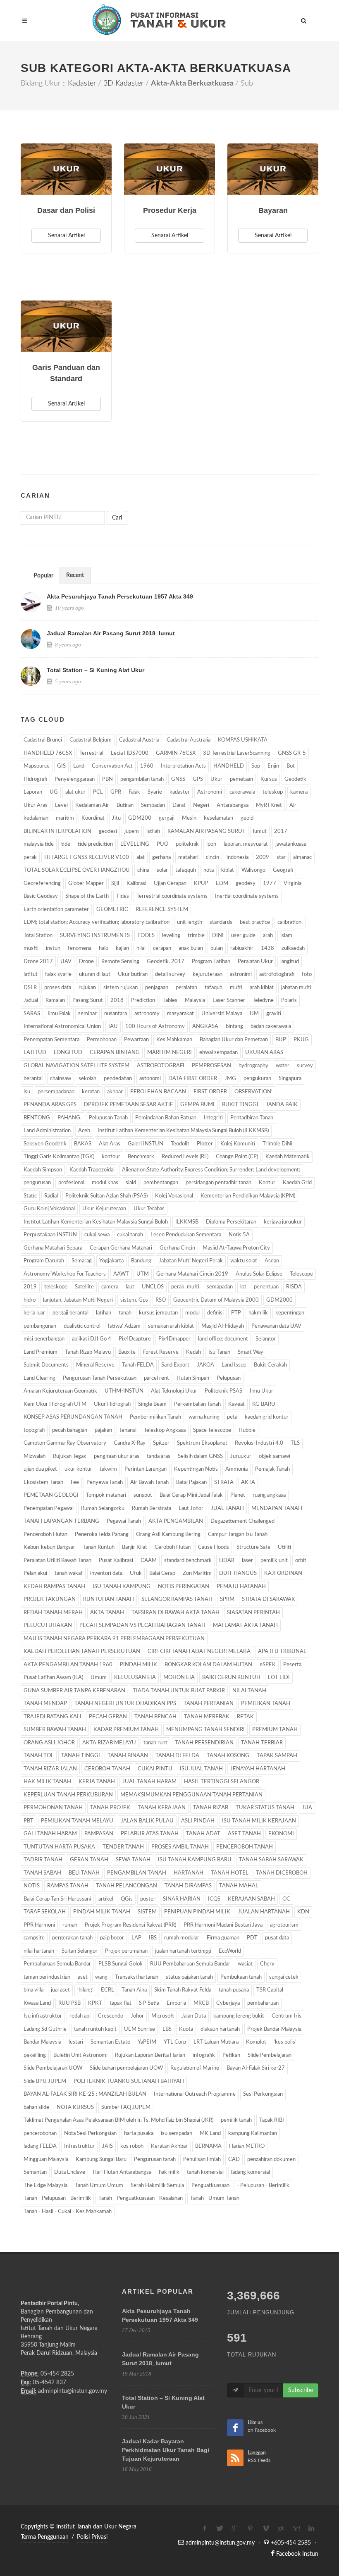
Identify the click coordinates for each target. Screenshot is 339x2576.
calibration (290, 922)
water (283, 1066)
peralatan (186, 988)
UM (254, 1014)
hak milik (169, 2172)
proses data (58, 988)
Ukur (216, 779)
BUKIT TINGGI (240, 1105)
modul (192, 1313)
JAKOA (205, 1365)
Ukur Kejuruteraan (104, 1209)
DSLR (30, 988)
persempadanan (56, 1092)
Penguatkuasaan (210, 2186)
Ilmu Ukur (261, 1391)
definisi (215, 1313)
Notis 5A (239, 1235)
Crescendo (111, 2016)
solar (162, 870)
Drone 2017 (38, 962)
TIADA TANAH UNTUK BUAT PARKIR (179, 1691)
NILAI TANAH (249, 1691)
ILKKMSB (187, 1222)
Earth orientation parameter (56, 910)
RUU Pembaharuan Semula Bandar (190, 1964)
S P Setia (149, 2003)
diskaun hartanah (220, 2029)
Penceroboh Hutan (45, 1535)
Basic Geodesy (41, 896)
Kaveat (236, 1404)
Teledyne (263, 1001)
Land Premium (41, 1352)
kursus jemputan (158, 1313)
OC (286, 1899)
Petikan (231, 2055)
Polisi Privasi (92, 2537)
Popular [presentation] (43, 576)
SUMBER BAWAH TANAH (55, 1730)
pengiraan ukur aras (117, 1456)
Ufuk (136, 1573)
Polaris (289, 1001)
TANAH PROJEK (110, 1808)
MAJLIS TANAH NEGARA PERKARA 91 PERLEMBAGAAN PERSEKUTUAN (114, 1639)
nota (209, 870)
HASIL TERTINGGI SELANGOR (222, 1782)
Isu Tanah (219, 1352)
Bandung (141, 1261)
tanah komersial (205, 2172)
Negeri (201, 805)
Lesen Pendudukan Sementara (186, 1235)
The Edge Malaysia (45, 2186)
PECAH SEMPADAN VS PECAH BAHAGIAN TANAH (142, 1626)
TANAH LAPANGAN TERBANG (61, 1521)
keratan (91, 1092)
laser (247, 1561)
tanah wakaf (69, 1573)
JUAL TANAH (227, 1509)
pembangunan (40, 1326)
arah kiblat (262, 988)
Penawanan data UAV (276, 1326)
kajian (122, 948)
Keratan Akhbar (169, 2146)
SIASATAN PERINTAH (253, 1613)
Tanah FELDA (138, 1365)
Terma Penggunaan (45, 2537)
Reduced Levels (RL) (185, 1157)
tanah (125, 1313)
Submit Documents (46, 1365)
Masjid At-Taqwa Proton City (236, 1248)
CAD (234, 2160)
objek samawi (275, 1456)
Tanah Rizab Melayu (88, 1352)
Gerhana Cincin (177, 1248)
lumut (260, 831)
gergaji (167, 818)
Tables (170, 1001)
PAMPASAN (99, 1834)
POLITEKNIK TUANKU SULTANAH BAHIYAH (129, 2081)
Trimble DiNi (277, 1144)
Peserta (292, 1665)
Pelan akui (35, 1573)
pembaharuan (263, 2003)
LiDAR (227, 1561)
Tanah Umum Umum (99, 2186)
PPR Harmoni (39, 1925)
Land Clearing (39, 1378)
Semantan (35, 2172)
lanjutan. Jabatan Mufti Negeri (78, 1300)
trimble (196, 936)
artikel (106, 1899)
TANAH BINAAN (128, 1756)
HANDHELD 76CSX (48, 753)
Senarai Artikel (66, 236)
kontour (111, 1157)
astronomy (147, 1014)
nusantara (116, 1014)
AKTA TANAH (107, 1613)
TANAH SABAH (42, 1873)
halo (104, 948)
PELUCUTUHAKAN (48, 1626)
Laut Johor (191, 1509)
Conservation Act (112, 766)
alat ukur (75, 792)
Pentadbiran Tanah (252, 1118)
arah (268, 936)
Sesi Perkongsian (263, 2094)
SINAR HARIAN (182, 1899)
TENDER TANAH (123, 1847)
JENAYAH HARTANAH (258, 1769)
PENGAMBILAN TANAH (137, 1873)
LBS (167, 2029)
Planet (238, 1495)
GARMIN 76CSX (176, 753)
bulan (217, 948)
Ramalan (55, 1001)
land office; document (223, 1339)
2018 (117, 1001)
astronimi (241, 974)
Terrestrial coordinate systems (172, 896)
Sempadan (153, 805)
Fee (75, 1482)
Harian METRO (247, 2146)
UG (54, 792)
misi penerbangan (44, 1339)
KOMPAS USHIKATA (243, 740)
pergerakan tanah (72, 1938)
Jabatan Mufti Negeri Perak (191, 1261)
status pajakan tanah (189, 1977)
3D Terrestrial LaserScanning (237, 753)
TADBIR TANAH (43, 1860)
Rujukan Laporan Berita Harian (150, 2055)
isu (27, 1092)
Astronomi (210, 792)
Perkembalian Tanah (197, 1404)
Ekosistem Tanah (43, 1482)
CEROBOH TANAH (107, 1769)
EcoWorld (230, 1951)
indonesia (238, 857)
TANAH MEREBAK (207, 1717)
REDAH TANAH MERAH (53, 1613)
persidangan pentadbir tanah (218, 1183)
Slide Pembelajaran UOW (53, 2068)
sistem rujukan (121, 988)
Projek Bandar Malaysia (274, 2029)
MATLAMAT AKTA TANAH (245, 1626)
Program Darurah (44, 1261)
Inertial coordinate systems (247, 896)
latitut (31, 974)
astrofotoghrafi (277, 974)
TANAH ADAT (203, 1834)
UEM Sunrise (140, 2029)
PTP (236, 1313)
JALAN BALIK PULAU (147, 1821)
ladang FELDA (40, 2146)
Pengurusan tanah (155, 2160)
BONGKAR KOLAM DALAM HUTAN (208, 1665)
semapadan (220, 1287)
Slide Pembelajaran (270, 2055)
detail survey (170, 974)
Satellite (84, 1287)
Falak (134, 792)
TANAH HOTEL (230, 1873)
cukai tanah (130, 1235)
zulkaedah (293, 948)
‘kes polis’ (285, 2042)
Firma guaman (223, 1938)
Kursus (269, 779)
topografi (34, 1430)
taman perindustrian (47, 1977)
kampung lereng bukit (239, 2016)
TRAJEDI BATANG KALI (53, 1717)
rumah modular (182, 1938)
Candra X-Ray (130, 1443)
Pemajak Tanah (272, 1469)
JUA (307, 1808)
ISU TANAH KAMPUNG (122, 1587)
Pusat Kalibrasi (116, 1561)
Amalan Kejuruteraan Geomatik (60, 1391)
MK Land (210, 2134)
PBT (29, 1821)
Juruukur (241, 1456)
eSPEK (268, 1665)
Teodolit (180, 1144)
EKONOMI (281, 1834)
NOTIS (32, 1886)
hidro (30, 1300)
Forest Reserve (161, 1352)
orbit (301, 1561)
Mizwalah (35, 1456)
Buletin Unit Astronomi (80, 2055)
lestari (76, 2042)
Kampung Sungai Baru (101, 2160)
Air (293, 805)
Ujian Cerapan (170, 884)
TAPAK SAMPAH (277, 1756)
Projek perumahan (126, 1951)
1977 (270, 884)
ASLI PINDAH (198, 1821)
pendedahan (118, 1079)
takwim (108, 1469)
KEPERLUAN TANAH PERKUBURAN (68, 1795)
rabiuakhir (242, 948)
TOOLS (146, 936)
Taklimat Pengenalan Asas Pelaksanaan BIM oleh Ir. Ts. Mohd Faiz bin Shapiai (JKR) (118, 2120)
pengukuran (257, 1079)
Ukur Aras (36, 805)
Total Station (38, 936)
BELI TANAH (84, 1873)
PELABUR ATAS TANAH (150, 1834)
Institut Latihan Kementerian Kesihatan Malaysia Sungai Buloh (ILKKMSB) (183, 1131)
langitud (290, 962)
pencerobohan (40, 2134)
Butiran (125, 805)
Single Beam (152, 1404)
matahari (188, 857)
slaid (131, 1183)
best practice (255, 922)
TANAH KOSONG (228, 1756)
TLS (295, 1443)
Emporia (176, 2003)
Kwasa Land (37, 2003)
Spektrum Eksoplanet (202, 1443)
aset (83, 1977)
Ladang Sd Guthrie (45, 2029)
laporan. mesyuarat (246, 844)
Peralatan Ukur (255, 962)
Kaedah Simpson (43, 1170)
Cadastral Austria (139, 740)
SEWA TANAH (133, 1860)
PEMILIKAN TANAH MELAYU (77, 1821)
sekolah (87, 1079)
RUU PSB (69, 2003)
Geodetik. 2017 (166, 962)
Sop (256, 766)
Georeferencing (42, 884)
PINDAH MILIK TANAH (102, 1912)
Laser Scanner (229, 1001)
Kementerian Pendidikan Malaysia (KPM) (248, 1196)
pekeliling (35, 2055)
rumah (70, 1925)
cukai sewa (97, 1235)
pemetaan (241, 779)
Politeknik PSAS (223, 1391)
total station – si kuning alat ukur (95, 670)
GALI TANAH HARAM (50, 1834)
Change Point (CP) (237, 1157)
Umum (99, 1678)
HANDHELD (229, 766)
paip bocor (112, 1938)
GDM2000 (279, 1300)
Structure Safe (253, 1547)
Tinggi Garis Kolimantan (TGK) (59, 1157)
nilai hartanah (39, 1951)
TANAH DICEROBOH (282, 1873)
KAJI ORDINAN (283, 1573)
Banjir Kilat (135, 1547)
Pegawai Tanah (124, 1521)
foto (307, 974)
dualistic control (82, 1326)
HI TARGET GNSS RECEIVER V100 (87, 857)
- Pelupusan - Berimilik (263, 2186)
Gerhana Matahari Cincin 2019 (192, 1274)
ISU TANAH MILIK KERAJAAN (259, 1821)
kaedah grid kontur (267, 1417)
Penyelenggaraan (75, 779)
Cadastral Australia (189, 740)
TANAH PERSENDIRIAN (204, 1743)
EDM (222, 884)
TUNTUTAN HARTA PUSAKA (59, 1847)
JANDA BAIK (282, 1105)
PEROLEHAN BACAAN (158, 1092)
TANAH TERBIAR (262, 1743)
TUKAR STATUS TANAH (265, 1808)
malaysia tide (39, 844)
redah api (80, 2016)
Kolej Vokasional (174, 1196)
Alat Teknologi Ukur (174, 1391)
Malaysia (195, 1001)
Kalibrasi (136, 884)
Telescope (301, 1274)
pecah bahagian (70, 1430)
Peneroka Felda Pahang (102, 1535)
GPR (116, 792)
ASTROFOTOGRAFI (161, 1066)
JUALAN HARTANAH (264, 1912)
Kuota (186, 2029)
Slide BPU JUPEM (45, 2081)
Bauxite (127, 1352)
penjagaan (157, 988)
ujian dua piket (40, 1469)
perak (30, 857)
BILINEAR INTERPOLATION (57, 831)
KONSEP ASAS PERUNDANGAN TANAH (73, 1417)
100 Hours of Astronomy (155, 1027)
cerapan (162, 948)
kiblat (228, 870)
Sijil (115, 884)
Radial (51, 1196)
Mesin (189, 818)
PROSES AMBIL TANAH (180, 1847)
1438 (267, 948)
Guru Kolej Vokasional (49, 1209)
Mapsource (37, 766)
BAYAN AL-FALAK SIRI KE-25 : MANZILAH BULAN (85, 2094)
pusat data (277, 1938)
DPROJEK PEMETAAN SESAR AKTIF (128, 1105)
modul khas (105, 1183)
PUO (162, 844)
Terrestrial (91, 753)
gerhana (161, 857)
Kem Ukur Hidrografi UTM (55, 1404)
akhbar (115, 1092)
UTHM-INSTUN (124, 1391)
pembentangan (161, 1183)
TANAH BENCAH (155, 1717)
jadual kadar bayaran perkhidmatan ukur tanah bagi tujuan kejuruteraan (166, 2450)
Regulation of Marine (195, 2068)
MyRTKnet (269, 805)
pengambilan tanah (142, 779)
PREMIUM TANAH (275, 1730)
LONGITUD (68, 1053)
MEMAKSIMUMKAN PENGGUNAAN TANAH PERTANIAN (191, 1795)
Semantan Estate (110, 2042)
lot (243, 1287)
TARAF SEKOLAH (45, 1912)
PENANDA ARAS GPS (50, 1105)
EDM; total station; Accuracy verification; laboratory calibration (97, 922)
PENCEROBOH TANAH (245, 1847)
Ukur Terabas (149, 1209)
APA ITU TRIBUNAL (282, 1652)
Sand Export (175, 1365)
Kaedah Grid (297, 1183)
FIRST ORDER (210, 1092)
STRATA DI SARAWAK (269, 1599)
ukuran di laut (95, 974)
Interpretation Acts (183, 766)
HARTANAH (189, 1873)
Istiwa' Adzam (124, 1326)
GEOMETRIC (112, 910)
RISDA (294, 1287)
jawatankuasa (291, 844)
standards (221, 922)
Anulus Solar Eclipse (259, 1274)
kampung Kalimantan (253, 2134)
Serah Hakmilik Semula (157, 2186)
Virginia (292, 884)
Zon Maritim (197, 1573)
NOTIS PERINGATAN (184, 1587)
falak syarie (58, 974)
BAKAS (83, 1144)
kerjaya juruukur (283, 1222)
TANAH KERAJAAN (162, 1808)
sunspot (143, 1495)
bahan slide (36, 2107)
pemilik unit (274, 1561)
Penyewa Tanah (105, 1482)
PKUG (301, 1040)
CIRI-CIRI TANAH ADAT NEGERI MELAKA (199, 1652)
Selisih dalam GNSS (200, 1456)
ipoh (211, 844)
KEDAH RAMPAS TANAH (54, 1587)
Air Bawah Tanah (149, 1482)
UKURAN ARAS (264, 1053)
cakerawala (242, 792)
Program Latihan (211, 962)
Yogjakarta (111, 1261)
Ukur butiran (133, 974)
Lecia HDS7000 (130, 753)
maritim (65, 818)
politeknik (187, 844)
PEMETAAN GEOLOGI (51, 1495)
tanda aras (159, 1456)
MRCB (201, 2003)
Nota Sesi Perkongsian (90, 2134)
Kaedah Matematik (288, 1157)
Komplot (256, 2042)
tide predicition (95, 844)
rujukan (87, 988)
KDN (303, 1912)
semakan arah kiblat (171, 1326)
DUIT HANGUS (238, 1573)
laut (130, 1287)
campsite (34, 1938)
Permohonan (102, 1040)
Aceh (84, 1131)
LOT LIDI (279, 1678)
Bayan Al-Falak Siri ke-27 (256, 2068)
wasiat (245, 1964)
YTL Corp (175, 2042)
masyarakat (180, 1014)
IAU (113, 1027)
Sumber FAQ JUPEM (126, 2107)
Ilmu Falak (59, 1014)
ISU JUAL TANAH (201, 1769)
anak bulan (191, 948)
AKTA (248, 1482)
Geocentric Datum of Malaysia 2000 (216, 1300)
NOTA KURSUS (75, 2107)
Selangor (266, 1339)
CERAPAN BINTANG (115, 1053)
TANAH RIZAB (211, 1808)
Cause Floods (214, 1547)
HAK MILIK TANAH (47, 1782)
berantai (33, 1079)
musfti (31, 948)
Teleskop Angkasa (165, 1430)
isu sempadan (177, 2134)
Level (61, 805)
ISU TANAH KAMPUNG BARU (195, 1860)
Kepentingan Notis (196, 1469)
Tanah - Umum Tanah (215, 2198)
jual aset (60, 1990)
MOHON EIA (179, 1678)
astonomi (150, 1079)
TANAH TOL (39, 1756)
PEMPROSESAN (211, 1066)
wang (101, 1977)
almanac (302, 857)
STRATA (224, 1482)
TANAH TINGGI (81, 1756)
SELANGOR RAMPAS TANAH (177, 1599)
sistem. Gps (134, 1300)
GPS (198, 779)
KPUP (201, 884)
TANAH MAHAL (239, 1886)
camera (110, 1287)
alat (141, 857)
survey (305, 1066)
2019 (30, 1287)
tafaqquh (186, 870)
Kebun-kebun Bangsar (49, 1547)
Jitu (116, 818)
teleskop (273, 792)
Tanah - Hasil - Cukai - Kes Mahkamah (68, 2212)
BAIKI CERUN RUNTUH (231, 1678)
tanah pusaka (234, 1990)
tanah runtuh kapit (95, 2029)
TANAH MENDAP (45, 1704)
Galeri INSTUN (146, 1144)
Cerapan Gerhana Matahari (121, 1248)
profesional (71, 1183)
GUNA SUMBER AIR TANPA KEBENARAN (74, 1691)
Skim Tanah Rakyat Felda (183, 1990)
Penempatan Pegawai (49, 1509)
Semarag (82, 1261)
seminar (87, 1014)
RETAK (245, 1717)
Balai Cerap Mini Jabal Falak (191, 1495)
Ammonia (236, 1469)
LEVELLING (135, 844)
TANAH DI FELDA (177, 1756)
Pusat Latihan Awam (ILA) (53, 1678)
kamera (299, 792)
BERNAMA (208, 2146)
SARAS (32, 1014)
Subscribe (301, 2390)
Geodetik (295, 779)
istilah (153, 831)
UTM (143, 1274)
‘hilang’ (85, 1990)
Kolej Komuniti (238, 1144)
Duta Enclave (70, 2172)
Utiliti (284, 1547)
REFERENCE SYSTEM (162, 910)
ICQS (214, 1899)
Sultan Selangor (80, 1951)
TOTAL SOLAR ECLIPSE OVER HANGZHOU (77, 870)
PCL (98, 792)
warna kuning (204, 1417)
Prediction (143, 1001)
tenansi (128, 1430)
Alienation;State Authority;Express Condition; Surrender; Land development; (211, 1170)
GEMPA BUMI (197, 1105)
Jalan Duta (194, 2016)
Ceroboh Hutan (173, 1547)
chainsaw (61, 1079)
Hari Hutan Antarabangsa (122, 2172)
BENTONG (37, 1118)
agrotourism (284, 1925)
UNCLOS (153, 1287)
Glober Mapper (86, 884)
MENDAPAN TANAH (277, 1509)
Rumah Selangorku (103, 1509)
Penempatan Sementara (51, 1040)
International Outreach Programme (195, 2094)
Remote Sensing (120, 962)
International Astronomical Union (62, 1027)
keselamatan (218, 818)
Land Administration (47, 1131)
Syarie (155, 792)
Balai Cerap (162, 1573)
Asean (272, 1261)
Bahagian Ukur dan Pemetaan (234, 1040)
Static (30, 1196)
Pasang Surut (88, 1001)
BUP (281, 1040)
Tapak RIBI (272, 2120)
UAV (66, 962)
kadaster (180, 792)
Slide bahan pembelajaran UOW (126, 2068)
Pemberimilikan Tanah (155, 1417)
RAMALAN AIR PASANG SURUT (207, 831)
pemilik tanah (236, 2120)
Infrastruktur (79, 2146)
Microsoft (163, 2016)
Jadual (31, 1001)
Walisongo (253, 870)
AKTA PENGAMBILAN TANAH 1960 (68, 1665)
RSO (161, 1300)
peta (232, 1417)
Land (79, 766)
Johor (137, 2016)
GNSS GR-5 (292, 753)
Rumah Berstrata (152, 1509)
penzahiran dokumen (271, 2160)
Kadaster (82, 83)
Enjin (273, 766)
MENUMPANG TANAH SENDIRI (205, 1730)
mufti (236, 988)
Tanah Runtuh (99, 1547)
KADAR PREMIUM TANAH (126, 1730)
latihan (104, 1313)
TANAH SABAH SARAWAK (271, 1860)
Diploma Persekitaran (231, 1222)
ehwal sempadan (218, 1053)
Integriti (213, 1118)
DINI (218, 936)
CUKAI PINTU (155, 1769)
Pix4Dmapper (174, 1339)
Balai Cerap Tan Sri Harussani (57, 1899)
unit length (190, 922)
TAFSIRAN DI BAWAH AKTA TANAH (175, 1613)
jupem (132, 831)
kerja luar (34, 1313)
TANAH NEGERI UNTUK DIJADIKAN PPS (125, 1704)
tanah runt (155, 1743)
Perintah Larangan (146, 1469)
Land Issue (234, 1365)
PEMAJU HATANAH (241, 1587)
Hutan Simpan (193, 1378)
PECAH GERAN (108, 1717)
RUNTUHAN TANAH (109, 1599)
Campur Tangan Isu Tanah (238, 1535)
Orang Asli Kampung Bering (168, 1535)
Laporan (33, 792)
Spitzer (161, 1443)
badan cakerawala (271, 1027)
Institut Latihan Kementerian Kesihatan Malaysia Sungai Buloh (96, 1222)
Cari (117, 518)
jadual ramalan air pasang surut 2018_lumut (111, 633)
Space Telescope (212, 1430)
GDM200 (140, 818)
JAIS (107, 2146)
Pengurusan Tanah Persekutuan (100, 1378)
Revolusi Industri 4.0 (259, 1443)
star (281, 857)
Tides (123, 896)
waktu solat (244, 1261)
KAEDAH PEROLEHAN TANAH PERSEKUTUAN (82, 1652)
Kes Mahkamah (174, 1040)
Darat (179, 805)
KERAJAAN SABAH (251, 1899)
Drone (86, 962)
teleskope (56, 1287)
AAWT (121, 1274)
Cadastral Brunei (43, 740)
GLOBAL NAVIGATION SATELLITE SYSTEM (76, 1066)
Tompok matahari (106, 1495)
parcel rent (156, 1378)
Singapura (290, 1079)
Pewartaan (136, 1040)
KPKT (95, 2003)
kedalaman (36, 818)
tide (66, 844)
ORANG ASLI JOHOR (49, 1743)
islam (286, 936)
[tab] (43, 575)
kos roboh (132, 2146)
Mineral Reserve (95, 1365)
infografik (204, 2055)
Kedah (193, 1352)
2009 (263, 857)
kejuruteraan (208, 974)
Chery (267, 1964)
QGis (127, 1899)
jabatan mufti (296, 988)
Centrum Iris (286, 2016)
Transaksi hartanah (137, 1977)
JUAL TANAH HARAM (149, 1782)
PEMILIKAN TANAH (266, 1704)
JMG (230, 1079)
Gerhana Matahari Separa (53, 1248)
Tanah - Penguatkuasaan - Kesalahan (141, 2198)
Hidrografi (35, 779)
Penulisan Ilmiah (202, 2160)
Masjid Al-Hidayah (223, 1326)
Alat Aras (110, 1144)
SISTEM (147, 1912)
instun (53, 948)
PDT (252, 1938)
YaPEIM (147, 2042)
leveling (171, 936)
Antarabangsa (233, 805)
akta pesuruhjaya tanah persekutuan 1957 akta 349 (120, 596)
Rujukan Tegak (70, 1456)
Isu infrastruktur (43, 2016)
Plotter (205, 1144)
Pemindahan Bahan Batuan (166, 1118)
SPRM (227, 1599)
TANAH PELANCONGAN (127, 1886)
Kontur (267, 1183)
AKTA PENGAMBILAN (176, 1521)
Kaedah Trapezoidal (92, 1170)
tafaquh (214, 988)
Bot (291, 766)
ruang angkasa (269, 1495)
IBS (153, 1938)
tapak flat (121, 2003)
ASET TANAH (244, 1834)
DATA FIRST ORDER (193, 1079)
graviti (274, 1014)
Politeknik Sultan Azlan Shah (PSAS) (106, 1196)
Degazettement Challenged (242, 1521)
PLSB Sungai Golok (121, 1964)
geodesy (246, 884)
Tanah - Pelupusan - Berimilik (57, 2198)
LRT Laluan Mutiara (216, 2042)
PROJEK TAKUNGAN (50, 1599)
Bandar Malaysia (42, 2042)
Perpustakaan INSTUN (50, 1235)
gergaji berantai (70, 1313)
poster (148, 1899)
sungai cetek (284, 1977)
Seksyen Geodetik (45, 1144)
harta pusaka (139, 2134)
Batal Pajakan (191, 1482)
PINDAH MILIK (138, 1665)
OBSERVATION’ (253, 1092)
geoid (247, 818)
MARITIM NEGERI (169, 1053)
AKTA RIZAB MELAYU (109, 1743)
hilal (141, 948)
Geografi (283, 870)
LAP (136, 1938)
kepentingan (290, 1313)
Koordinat (93, 818)
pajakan (103, 1430)
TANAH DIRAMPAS (188, 1886)
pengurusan (37, 1183)
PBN (107, 779)
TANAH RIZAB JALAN (50, 1769)
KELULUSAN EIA (135, 1678)
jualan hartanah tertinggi (183, 1951)
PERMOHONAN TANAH (53, 1808)
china (143, 870)
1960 (147, 766)
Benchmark (141, 1157)
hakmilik (258, 1313)
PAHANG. (69, 1118)
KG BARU (264, 1404)
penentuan (266, 1287)
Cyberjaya (228, 2003)
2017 (281, 831)
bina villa (33, 1990)
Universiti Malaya (222, 1014)
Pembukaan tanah (241, 1977)
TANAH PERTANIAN (209, 1704)
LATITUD (35, 1053)
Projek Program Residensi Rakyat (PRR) (130, 1925)
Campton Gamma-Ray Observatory (65, 1443)
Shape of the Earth (87, 896)
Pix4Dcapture (135, 1339)
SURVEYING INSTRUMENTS (95, 936)
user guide (243, 936)
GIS (61, 766)
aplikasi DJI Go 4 (92, 1339)
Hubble (247, 1430)
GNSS (178, 779)
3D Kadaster (123, 83)
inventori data (106, 1573)
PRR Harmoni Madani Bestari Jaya (223, 1925)
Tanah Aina (134, 1990)
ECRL (107, 1990)
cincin (212, 857)
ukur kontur (78, 1469)
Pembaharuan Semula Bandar (57, 1964)
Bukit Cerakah (270, 1365)
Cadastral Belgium (91, 740)
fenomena (80, 948)
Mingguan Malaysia (46, 2160)
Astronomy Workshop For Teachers (65, 1274)
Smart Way (251, 1352)
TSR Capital (270, 1990)
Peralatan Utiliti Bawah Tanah (57, 1561)
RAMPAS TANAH (68, 1886)
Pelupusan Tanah (108, 1118)
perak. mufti (185, 1287)
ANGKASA (205, 1027)
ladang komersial (251, 2172)
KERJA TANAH (97, 1782)
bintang (234, 1027)
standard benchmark (188, 1561)
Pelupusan (229, 1378)
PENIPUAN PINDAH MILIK (197, 1912)
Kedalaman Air (92, 805)
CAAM (149, 1561)
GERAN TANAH (89, 1860)
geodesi (108, 831)
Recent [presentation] (75, 575)
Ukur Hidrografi (112, 1404)
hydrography (253, 1066)
